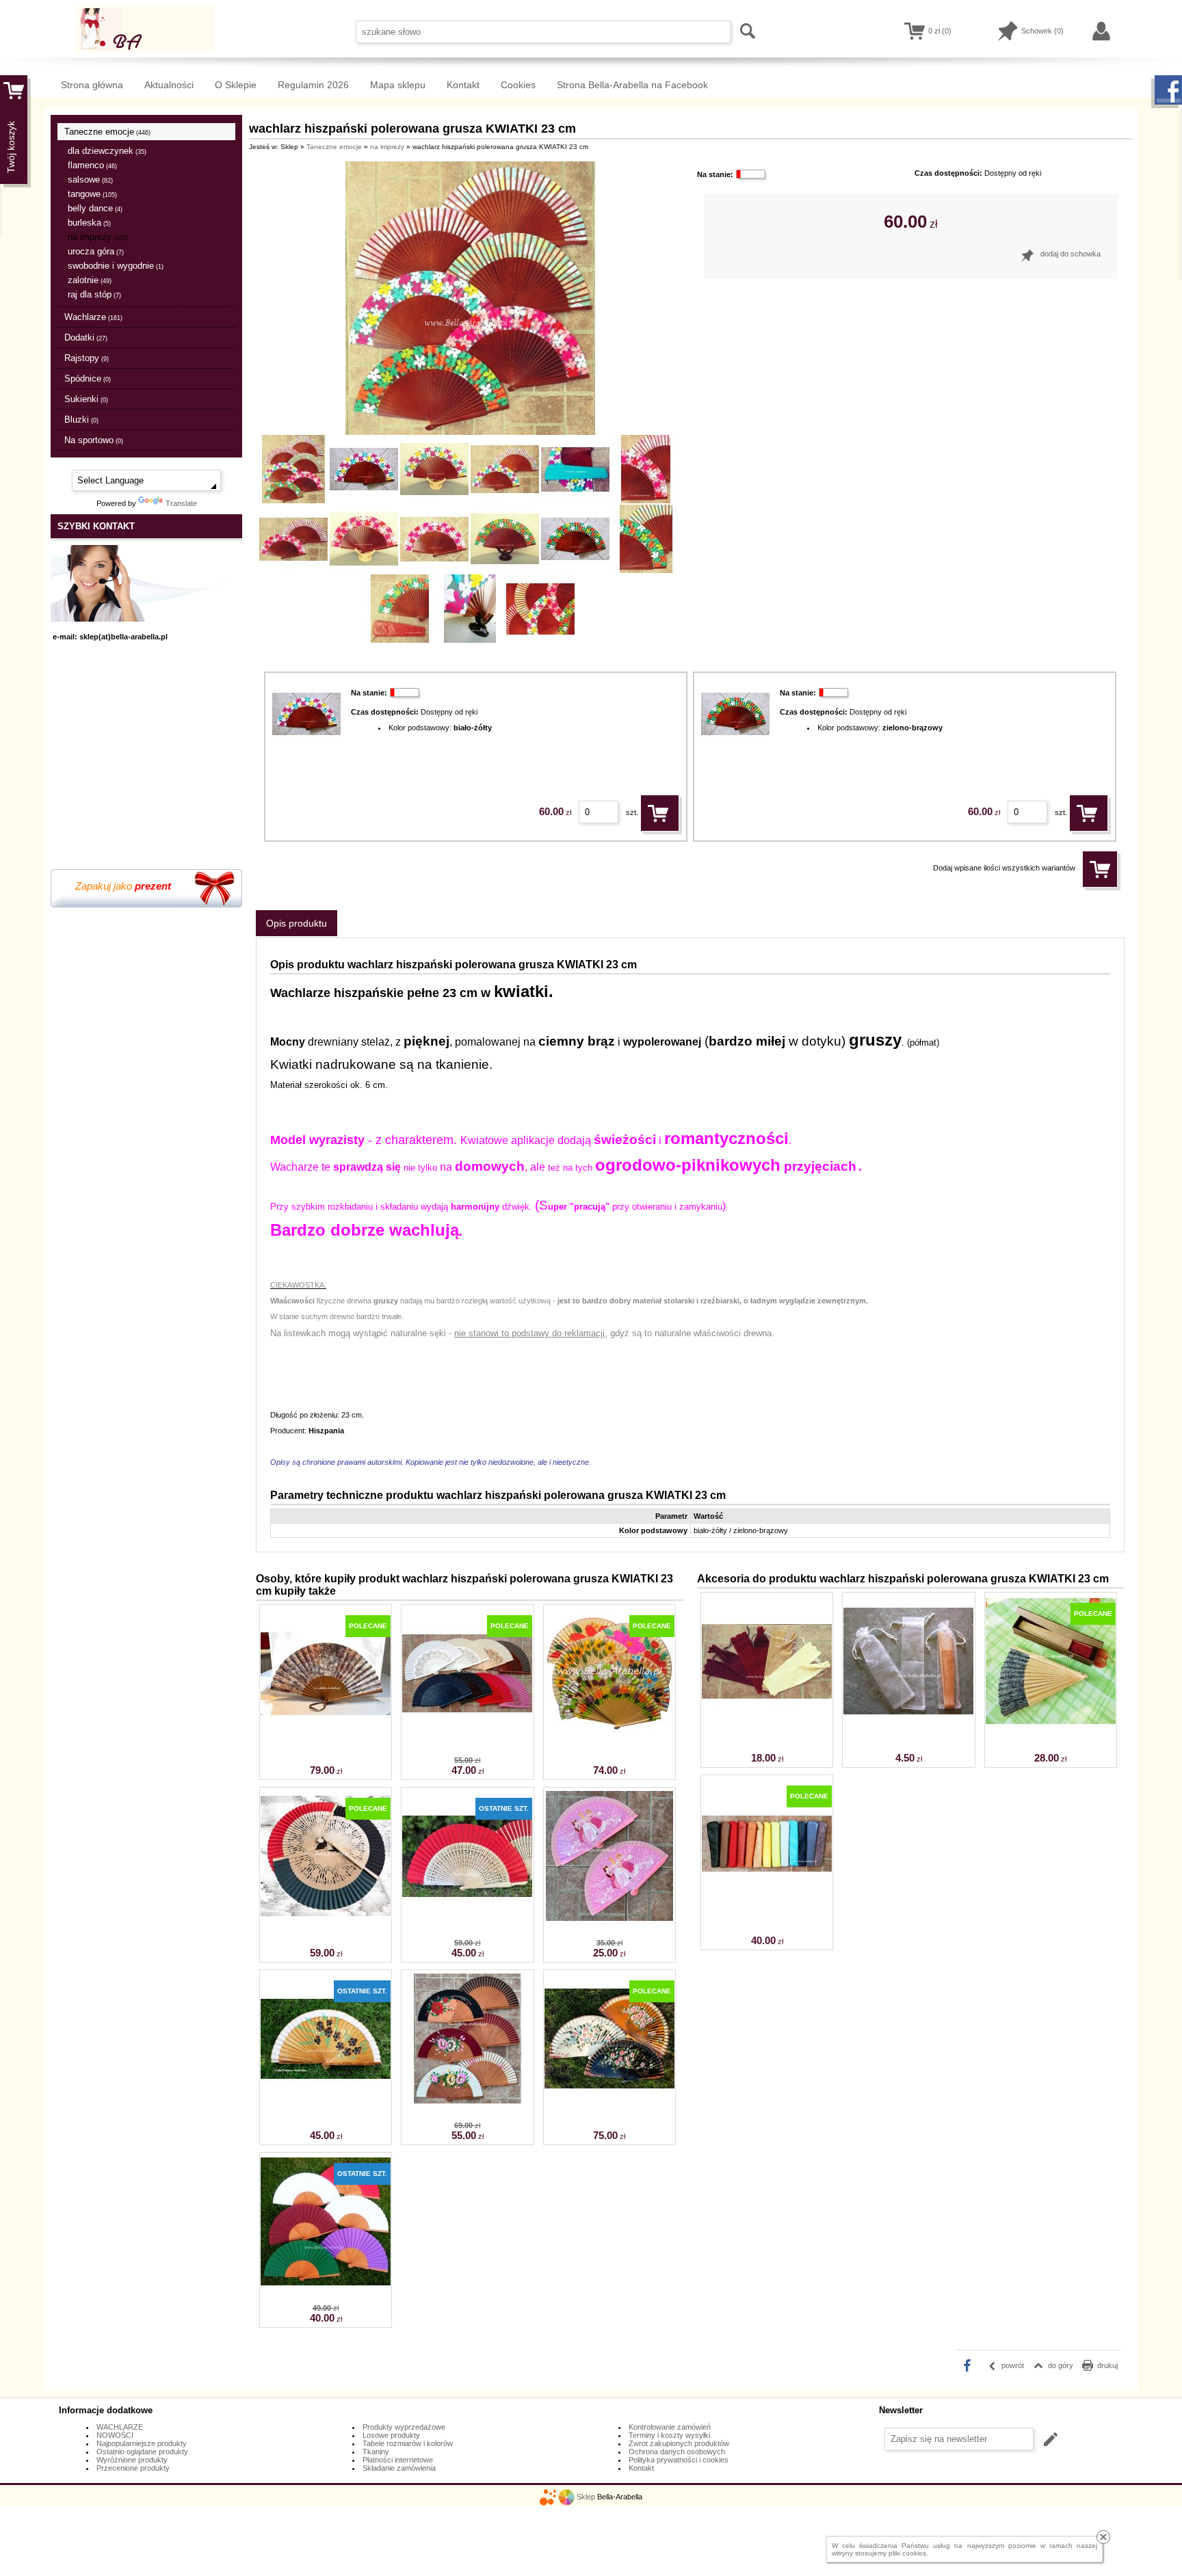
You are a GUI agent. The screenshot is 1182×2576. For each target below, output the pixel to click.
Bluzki (81, 420)
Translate (181, 503)
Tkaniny (376, 2452)
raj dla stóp (94, 294)
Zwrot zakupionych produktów (679, 2443)
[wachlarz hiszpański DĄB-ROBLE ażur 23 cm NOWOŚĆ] (467, 1918)
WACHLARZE (120, 2427)
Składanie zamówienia (399, 2468)
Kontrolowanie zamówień (670, 2427)
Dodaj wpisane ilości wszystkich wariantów (1004, 868)
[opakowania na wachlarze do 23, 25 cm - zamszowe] (767, 1723)
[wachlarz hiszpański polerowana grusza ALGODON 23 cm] (326, 2283)
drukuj (1107, 2365)
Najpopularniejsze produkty (142, 2443)
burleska (89, 223)
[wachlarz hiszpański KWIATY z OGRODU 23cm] (609, 1736)
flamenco (92, 165)
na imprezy (98, 237)
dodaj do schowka (1071, 254)
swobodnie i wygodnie (116, 266)
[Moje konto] (1102, 31)
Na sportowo (94, 440)
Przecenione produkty (133, 2468)
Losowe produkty (391, 2435)
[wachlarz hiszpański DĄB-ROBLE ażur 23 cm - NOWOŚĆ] (326, 1918)
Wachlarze (93, 317)
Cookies (518, 85)
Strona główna (92, 85)
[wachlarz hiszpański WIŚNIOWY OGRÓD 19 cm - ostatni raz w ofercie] (326, 2101)
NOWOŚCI (115, 2435)
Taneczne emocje (107, 132)
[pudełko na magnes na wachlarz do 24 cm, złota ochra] (1051, 1723)
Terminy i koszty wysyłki (669, 2435)
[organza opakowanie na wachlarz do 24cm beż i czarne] (908, 1723)
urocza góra (96, 251)
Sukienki (86, 399)
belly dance (95, 208)
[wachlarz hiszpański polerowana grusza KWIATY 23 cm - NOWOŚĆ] (467, 2101)
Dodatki (86, 337)
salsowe (90, 180)
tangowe (92, 194)
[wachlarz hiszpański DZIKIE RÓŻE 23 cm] (609, 2101)
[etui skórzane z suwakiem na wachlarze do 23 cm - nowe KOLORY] (767, 1906)
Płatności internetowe (398, 2460)
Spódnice (88, 379)
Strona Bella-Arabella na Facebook (632, 85)
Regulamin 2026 (313, 85)
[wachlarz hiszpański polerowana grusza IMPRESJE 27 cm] (326, 1736)
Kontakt (463, 85)
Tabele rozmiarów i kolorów (408, 2443)
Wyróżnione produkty (132, 2460)
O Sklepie (236, 85)
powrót (1013, 2365)
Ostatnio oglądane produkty (142, 2452)
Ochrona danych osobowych (677, 2452)
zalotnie (90, 280)
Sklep (586, 2497)
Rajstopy (87, 358)
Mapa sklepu (398, 85)
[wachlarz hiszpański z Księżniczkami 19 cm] (609, 1918)
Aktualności (169, 85)
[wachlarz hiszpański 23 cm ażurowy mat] (467, 1736)
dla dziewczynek (107, 151)
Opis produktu (297, 923)
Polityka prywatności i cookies (679, 2460)
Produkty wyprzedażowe (404, 2427)
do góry (1061, 2365)
